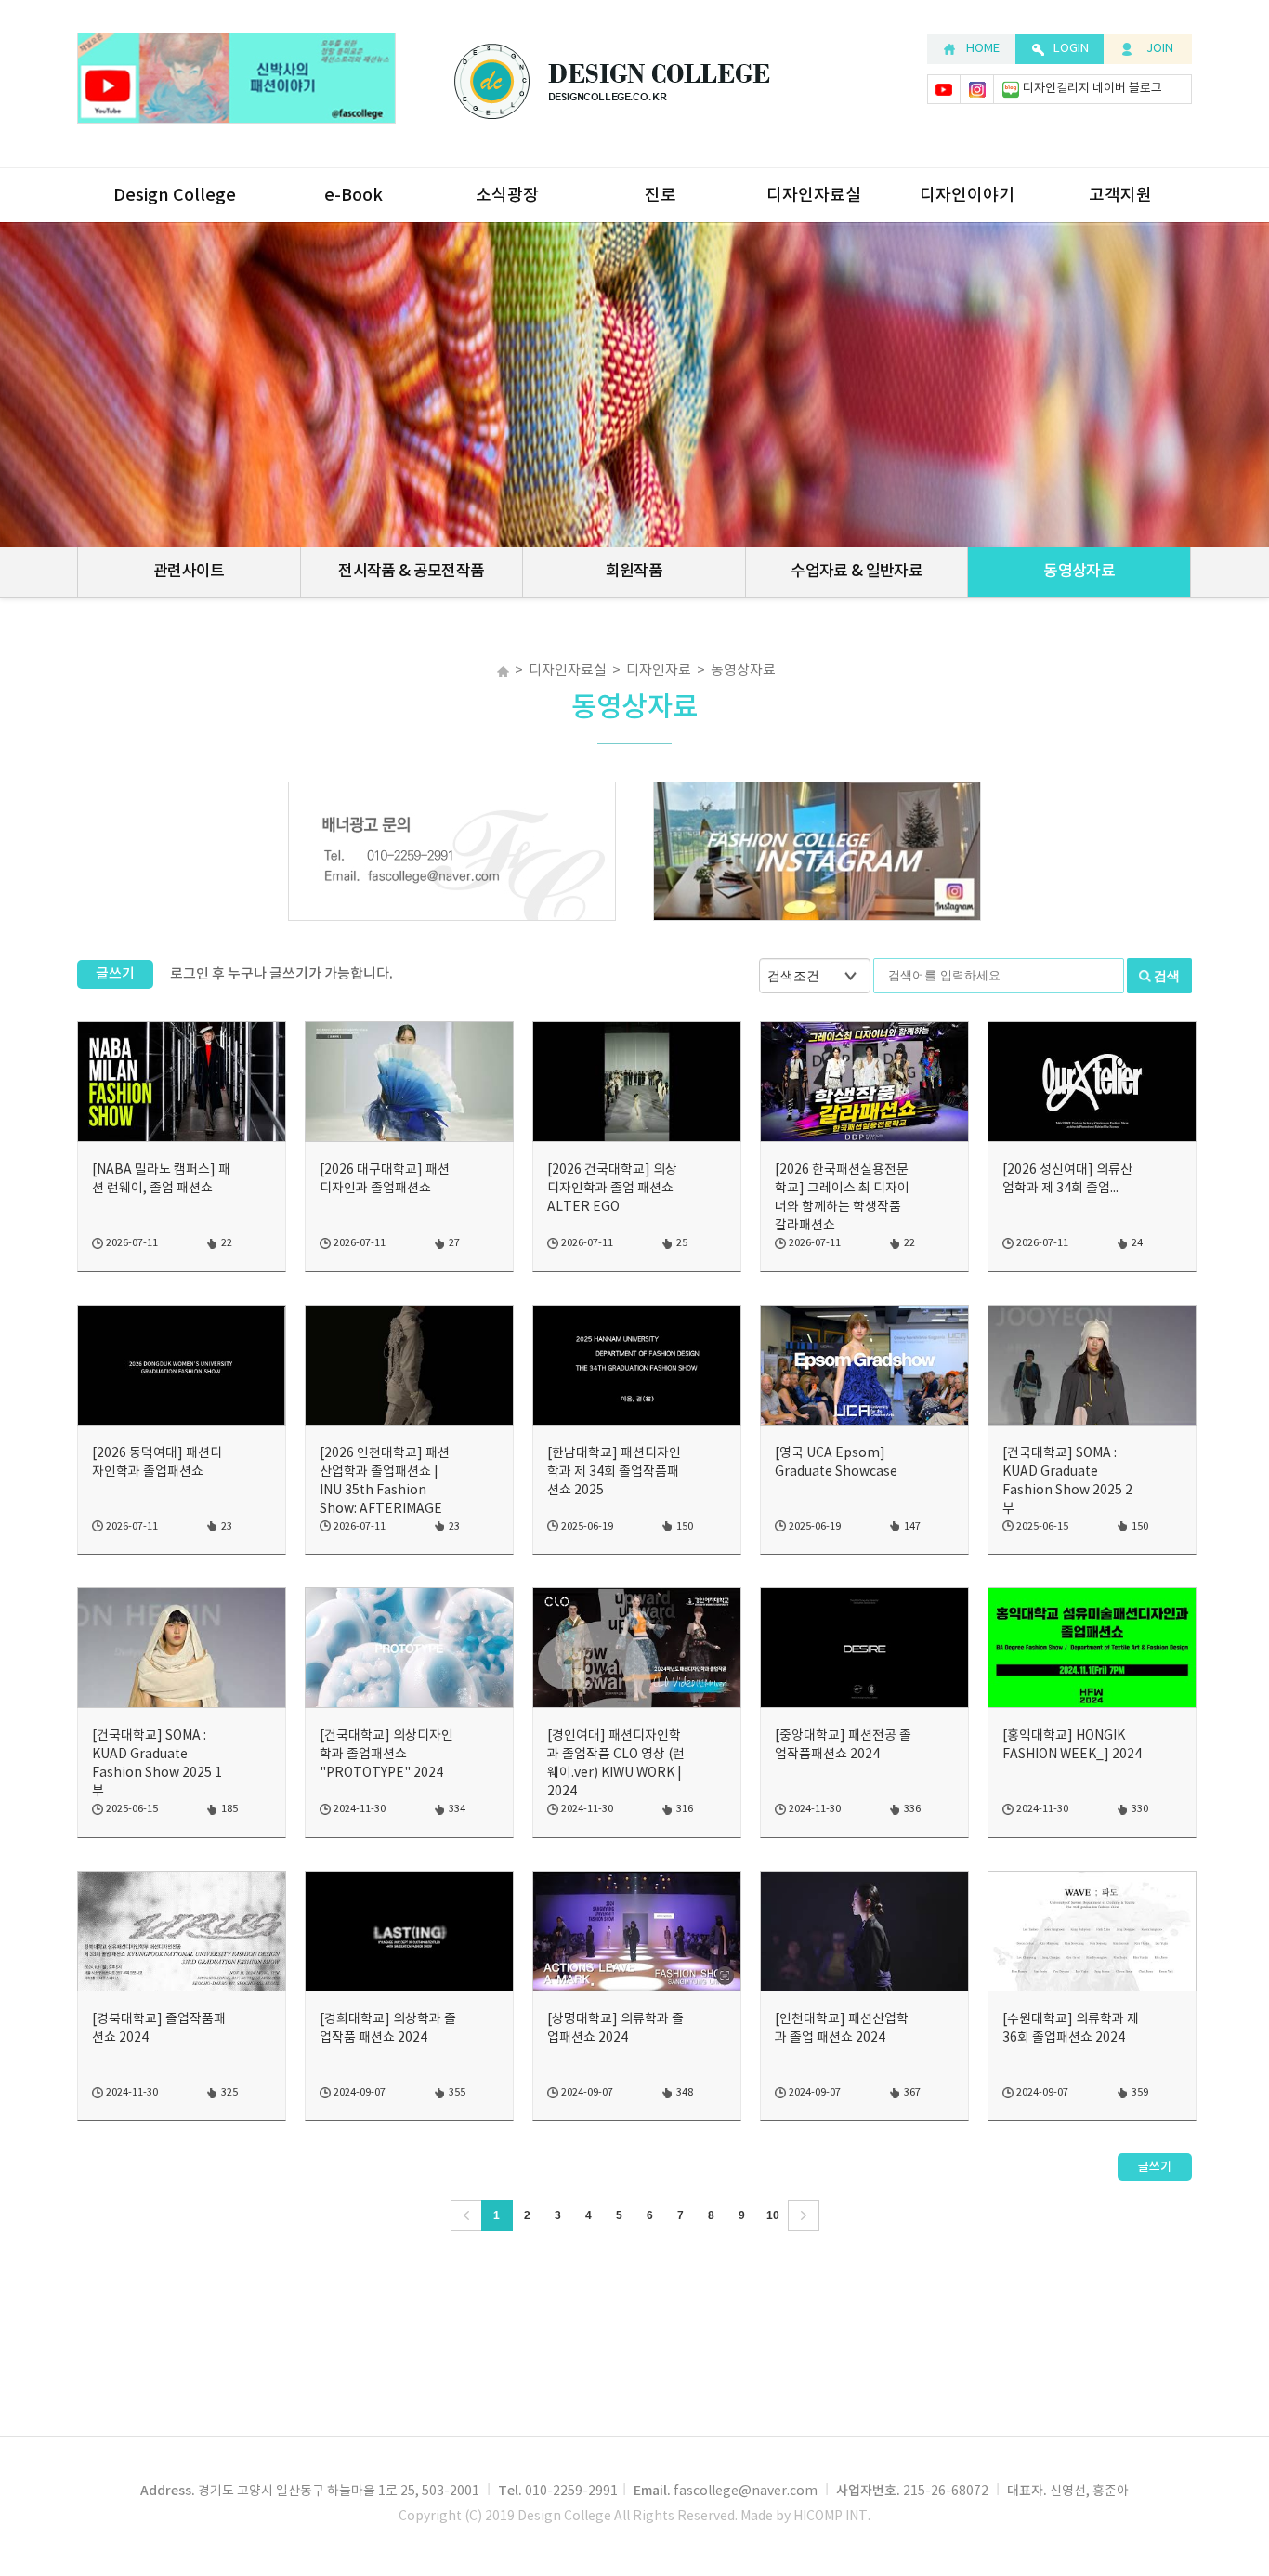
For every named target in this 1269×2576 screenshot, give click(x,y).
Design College (175, 196)
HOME (983, 49)
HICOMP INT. (832, 2517)
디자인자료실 (814, 196)
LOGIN (1071, 49)
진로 (661, 196)
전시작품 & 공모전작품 (411, 572)
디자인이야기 (967, 196)
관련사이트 (189, 572)
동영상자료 (1079, 572)
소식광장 (507, 196)
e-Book (353, 196)
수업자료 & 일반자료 (857, 572)
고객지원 (1120, 196)
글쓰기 (115, 974)
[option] (452, 852)
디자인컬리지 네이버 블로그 (1092, 89)
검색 (1167, 976)
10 (773, 2215)
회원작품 (634, 572)
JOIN (1160, 49)
